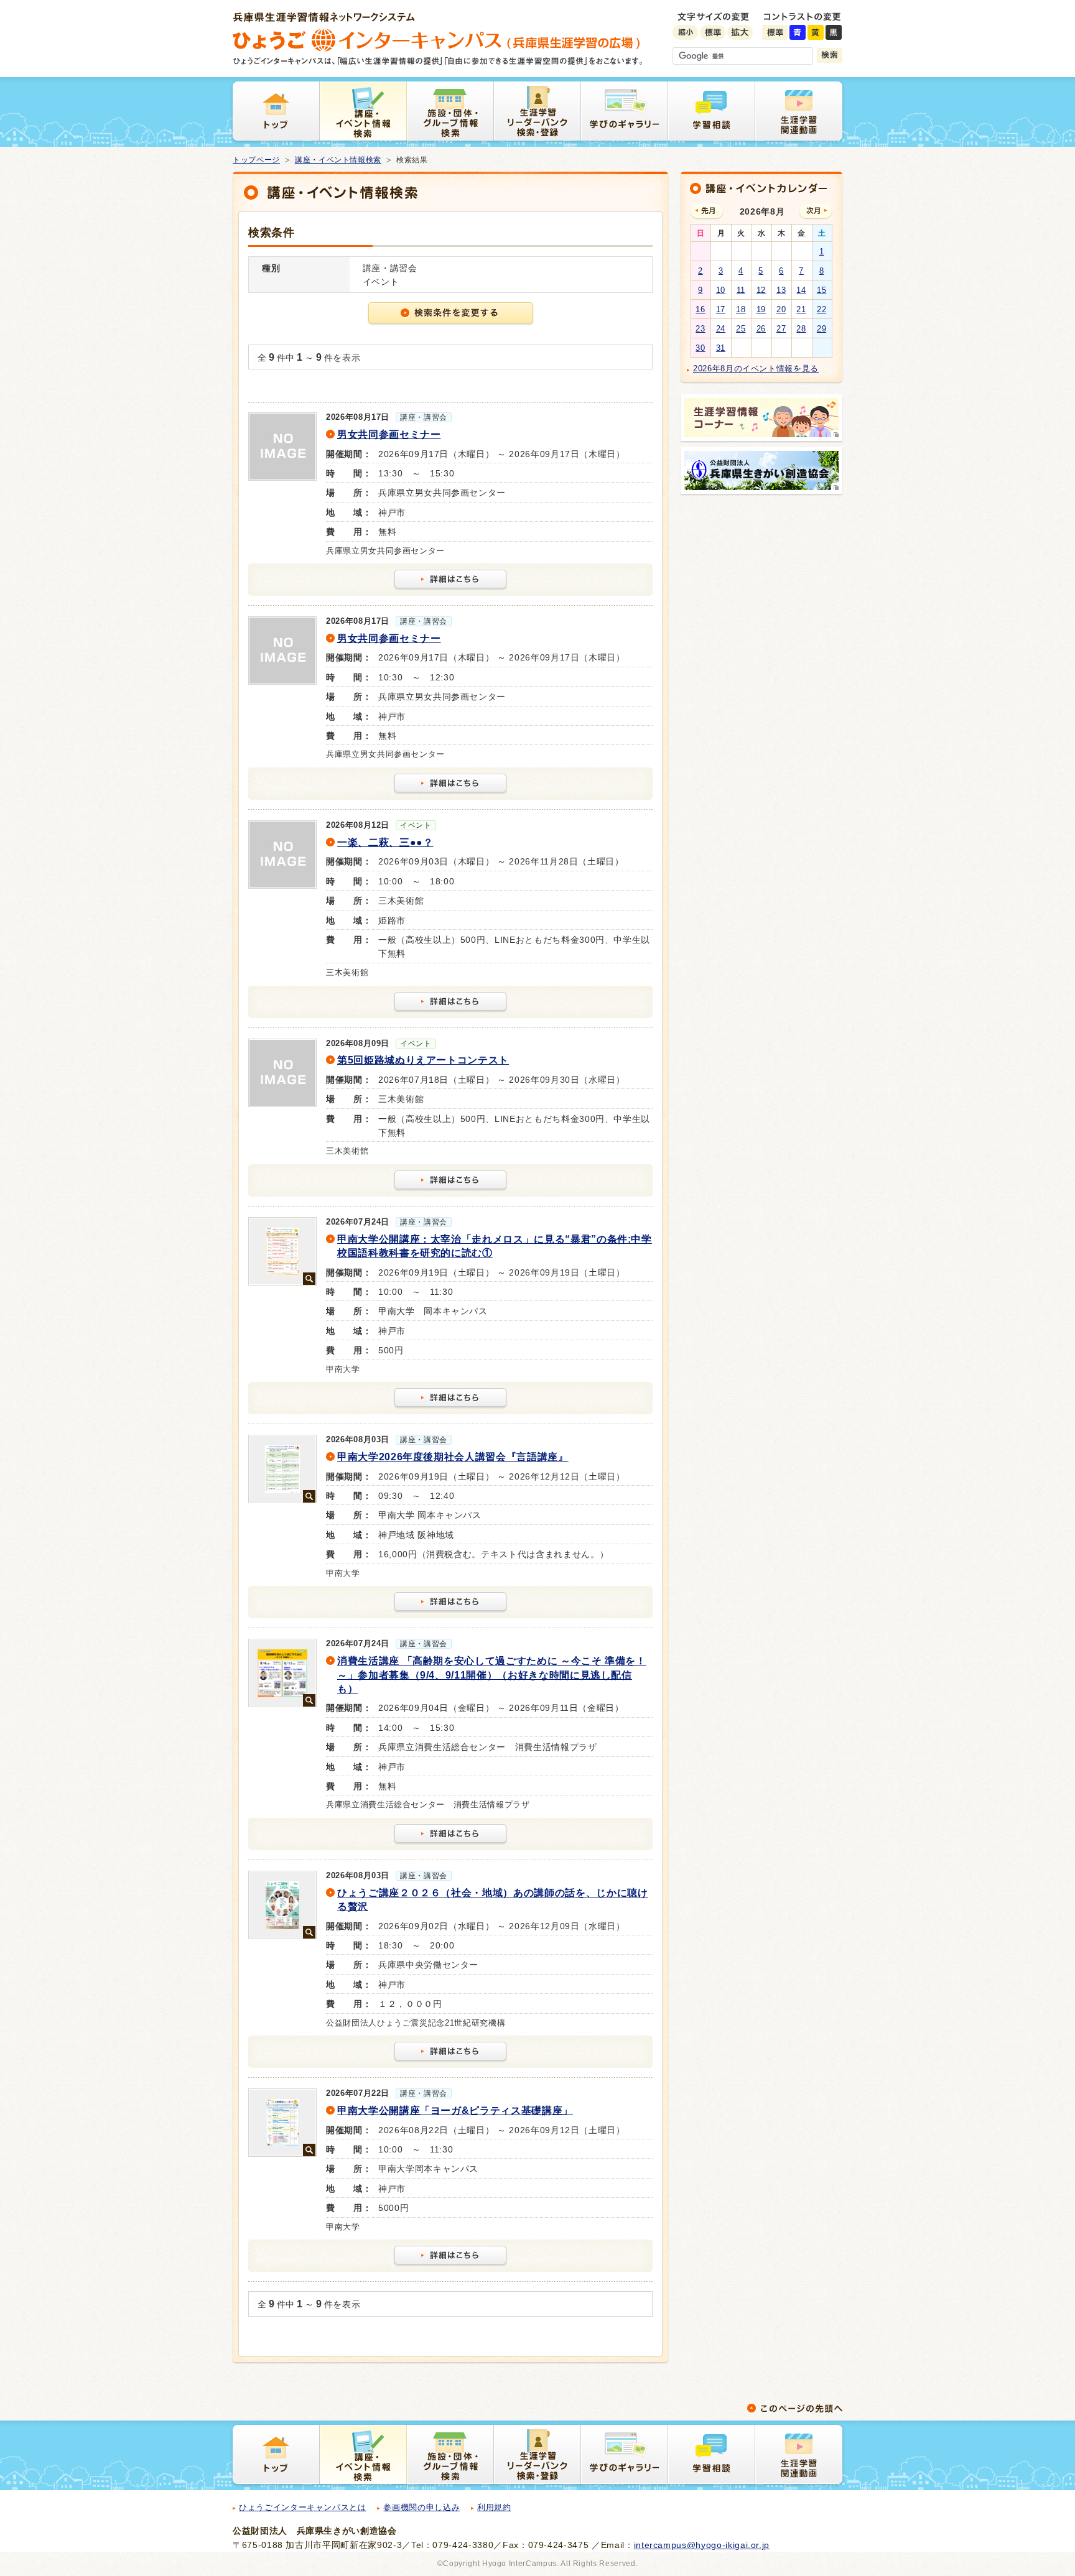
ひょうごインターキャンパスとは (303, 2507)
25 (741, 329)
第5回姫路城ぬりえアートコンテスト (423, 1060)
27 (781, 329)
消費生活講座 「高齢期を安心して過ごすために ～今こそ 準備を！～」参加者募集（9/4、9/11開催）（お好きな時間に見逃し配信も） (492, 1675)
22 (821, 309)
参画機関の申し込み (421, 2507)
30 (700, 348)
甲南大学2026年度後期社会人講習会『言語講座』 (453, 1457)
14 (801, 290)
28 (801, 329)
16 (700, 309)
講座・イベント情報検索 (338, 160)
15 (821, 290)
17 (721, 309)
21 (801, 309)
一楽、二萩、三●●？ (385, 842)
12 (761, 290)
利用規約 (494, 2507)
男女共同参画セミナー (389, 434)
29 (821, 329)
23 (700, 329)
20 (781, 309)
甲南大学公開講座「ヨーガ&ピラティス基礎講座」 (455, 2110)
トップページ (256, 160)
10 (721, 290)
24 (721, 329)
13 (781, 290)
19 (761, 309)
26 (761, 329)
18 (741, 309)
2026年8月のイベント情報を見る (756, 368)
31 (721, 348)
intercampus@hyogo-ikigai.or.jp (702, 2545)
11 (741, 290)
